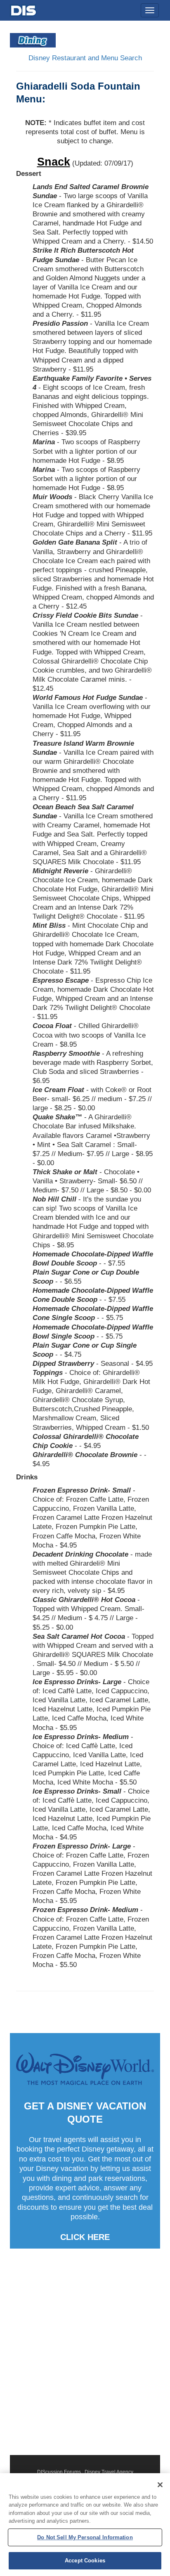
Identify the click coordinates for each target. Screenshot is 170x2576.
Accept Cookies (85, 2561)
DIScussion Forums (59, 2472)
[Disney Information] (24, 9)
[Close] (160, 2485)
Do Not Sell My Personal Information (85, 2537)
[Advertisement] (85, 2352)
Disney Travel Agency (109, 2472)
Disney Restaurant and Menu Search (85, 58)
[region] (85, 2525)
